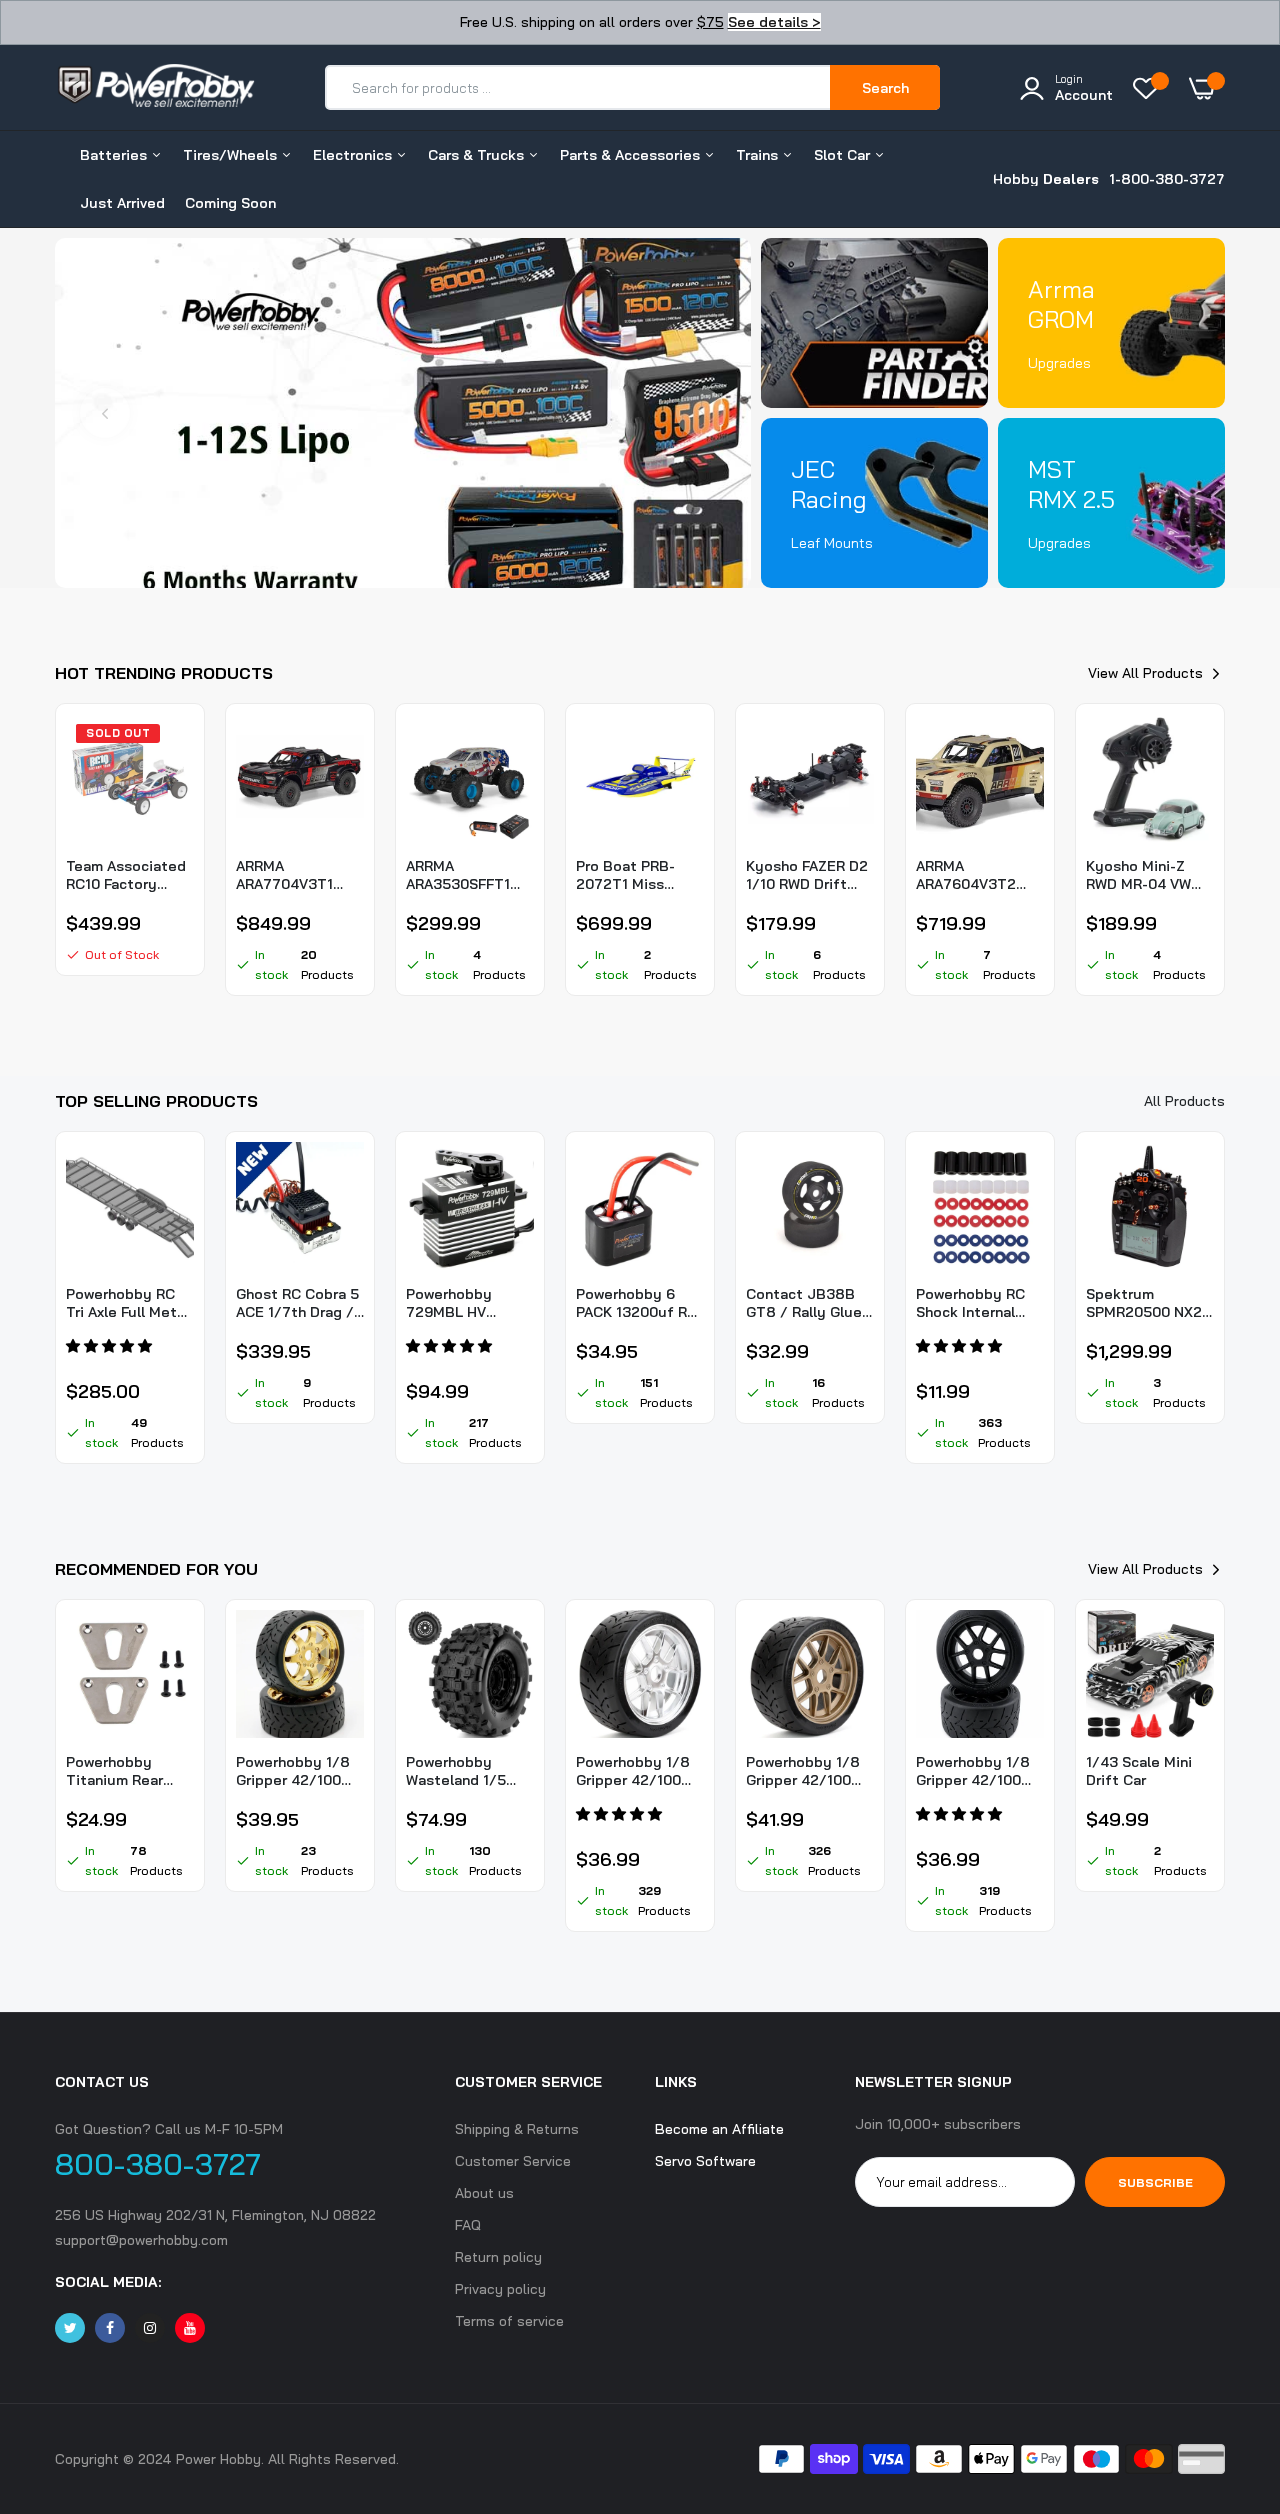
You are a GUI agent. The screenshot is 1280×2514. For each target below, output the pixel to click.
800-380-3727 (158, 2164)
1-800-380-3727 (1167, 179)
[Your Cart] (1207, 88)
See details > (774, 22)
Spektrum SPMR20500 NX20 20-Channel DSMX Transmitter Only (1148, 1303)
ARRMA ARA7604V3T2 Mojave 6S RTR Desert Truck (967, 875)
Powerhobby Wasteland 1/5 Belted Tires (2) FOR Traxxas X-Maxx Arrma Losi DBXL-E (461, 1771)
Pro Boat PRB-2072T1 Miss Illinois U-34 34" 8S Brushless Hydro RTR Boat (632, 875)
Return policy (498, 2257)
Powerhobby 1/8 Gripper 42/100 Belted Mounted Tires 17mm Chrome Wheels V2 (633, 1771)
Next (701, 413)
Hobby (1046, 179)
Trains (759, 155)
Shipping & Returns (517, 2129)
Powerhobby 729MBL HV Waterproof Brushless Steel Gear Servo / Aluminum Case (461, 1303)
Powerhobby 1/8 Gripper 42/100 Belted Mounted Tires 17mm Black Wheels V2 (976, 1771)
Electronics (354, 155)
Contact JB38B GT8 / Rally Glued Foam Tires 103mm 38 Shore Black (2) (810, 1303)
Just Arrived (122, 203)
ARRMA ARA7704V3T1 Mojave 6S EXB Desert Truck (287, 875)
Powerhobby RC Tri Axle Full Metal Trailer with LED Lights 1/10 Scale (127, 1303)
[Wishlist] (1151, 88)
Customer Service (513, 2161)
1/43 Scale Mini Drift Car (1139, 1771)
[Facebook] (110, 2328)
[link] (403, 413)
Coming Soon (230, 203)
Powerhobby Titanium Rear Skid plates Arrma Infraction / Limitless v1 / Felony (127, 1771)
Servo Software (705, 2161)
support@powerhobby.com (141, 2240)
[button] (111, 1346)
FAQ (468, 2225)
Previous (105, 413)
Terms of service (509, 2321)
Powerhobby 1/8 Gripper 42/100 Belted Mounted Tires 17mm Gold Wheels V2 (803, 1771)
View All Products (1145, 673)
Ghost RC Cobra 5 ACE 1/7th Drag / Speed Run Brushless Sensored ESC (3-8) (297, 1303)
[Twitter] (70, 2328)
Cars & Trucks (478, 155)
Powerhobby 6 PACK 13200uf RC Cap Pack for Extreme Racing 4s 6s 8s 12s (636, 1303)
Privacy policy (500, 2289)
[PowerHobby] (155, 96)
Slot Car (844, 155)
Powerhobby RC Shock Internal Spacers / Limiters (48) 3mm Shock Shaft (979, 1303)
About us (484, 2193)
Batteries (115, 155)
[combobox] (578, 87)
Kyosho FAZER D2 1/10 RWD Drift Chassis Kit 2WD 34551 (807, 875)
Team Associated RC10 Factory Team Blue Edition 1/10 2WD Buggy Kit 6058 (129, 875)
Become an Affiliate (719, 2129)
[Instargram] (150, 2328)
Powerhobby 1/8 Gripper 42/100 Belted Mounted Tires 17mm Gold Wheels (293, 1771)
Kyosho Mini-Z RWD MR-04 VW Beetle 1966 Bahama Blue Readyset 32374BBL (1138, 875)
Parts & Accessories (632, 155)
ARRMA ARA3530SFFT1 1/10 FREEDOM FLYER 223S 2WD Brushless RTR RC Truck (468, 875)
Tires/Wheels (232, 155)
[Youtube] (190, 2328)
